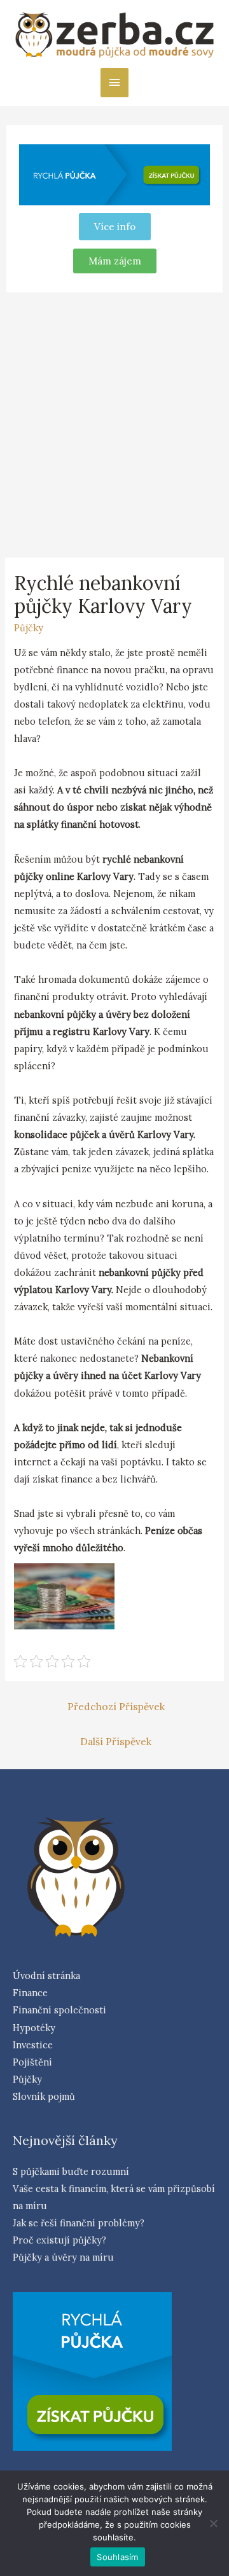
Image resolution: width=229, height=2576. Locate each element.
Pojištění (32, 2062)
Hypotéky (34, 2028)
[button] (115, 261)
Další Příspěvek (116, 1741)
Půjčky (29, 628)
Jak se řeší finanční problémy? (79, 2223)
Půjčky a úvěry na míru (63, 2257)
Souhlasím (117, 2557)
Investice (33, 2045)
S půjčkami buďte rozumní (71, 2171)
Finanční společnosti (59, 2010)
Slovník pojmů (44, 2096)
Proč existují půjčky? (59, 2240)
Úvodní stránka (46, 1976)
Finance (30, 1993)
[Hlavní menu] (114, 83)
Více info (115, 227)
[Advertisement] (114, 423)
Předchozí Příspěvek (116, 1706)
